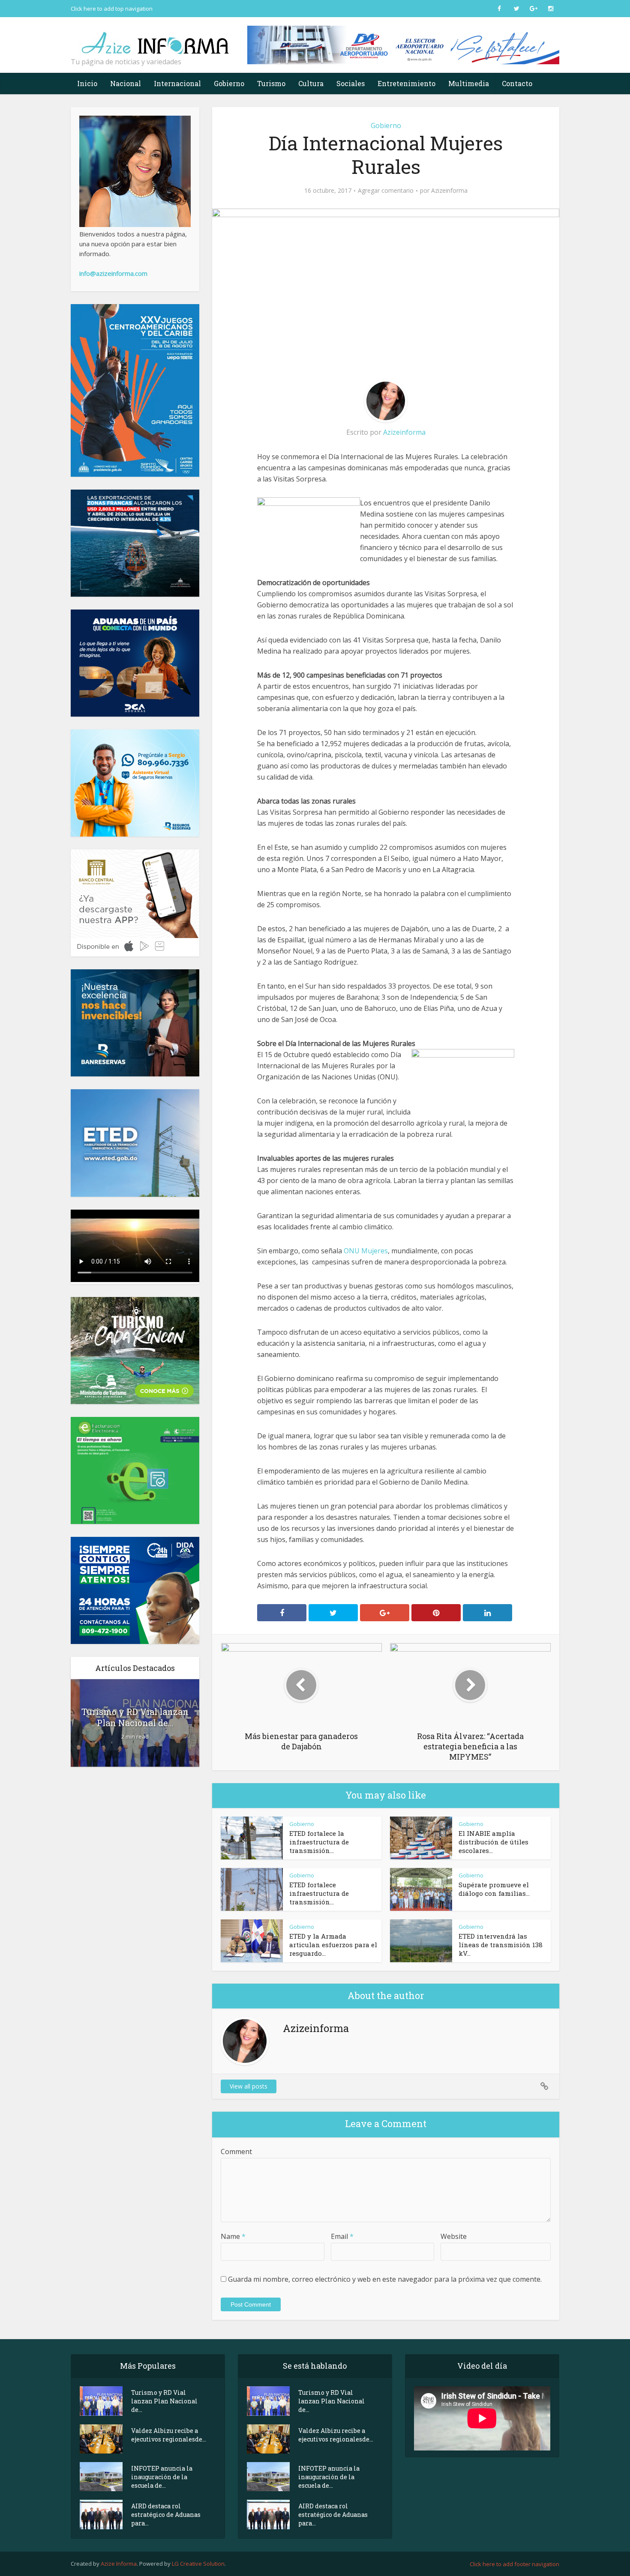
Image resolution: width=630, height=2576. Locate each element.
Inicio (87, 83)
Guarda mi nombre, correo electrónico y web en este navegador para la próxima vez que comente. (385, 2279)
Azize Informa (119, 2564)
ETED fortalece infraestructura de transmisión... (319, 1893)
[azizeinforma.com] (156, 39)
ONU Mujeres (366, 1251)
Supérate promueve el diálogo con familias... (494, 1889)
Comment (236, 2152)
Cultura (311, 83)
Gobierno (229, 83)
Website (454, 2236)
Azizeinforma (449, 191)
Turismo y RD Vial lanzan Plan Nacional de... (135, 1717)
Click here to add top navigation (112, 9)
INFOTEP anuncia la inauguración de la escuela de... (162, 2477)
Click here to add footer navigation (514, 2564)
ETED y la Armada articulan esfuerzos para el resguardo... (333, 1945)
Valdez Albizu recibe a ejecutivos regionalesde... (169, 2435)
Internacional (177, 83)
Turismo (271, 83)
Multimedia (469, 83)
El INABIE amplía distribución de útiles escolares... (493, 1842)
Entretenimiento (406, 83)
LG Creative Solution (198, 2564)
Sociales (351, 83)
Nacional (126, 83)
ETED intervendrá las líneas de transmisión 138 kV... (501, 1945)
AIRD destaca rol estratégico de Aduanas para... (166, 2515)
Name (233, 2236)
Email (342, 2236)
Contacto (517, 83)
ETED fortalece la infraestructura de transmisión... (319, 1842)
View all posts (249, 2086)
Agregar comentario (386, 191)
